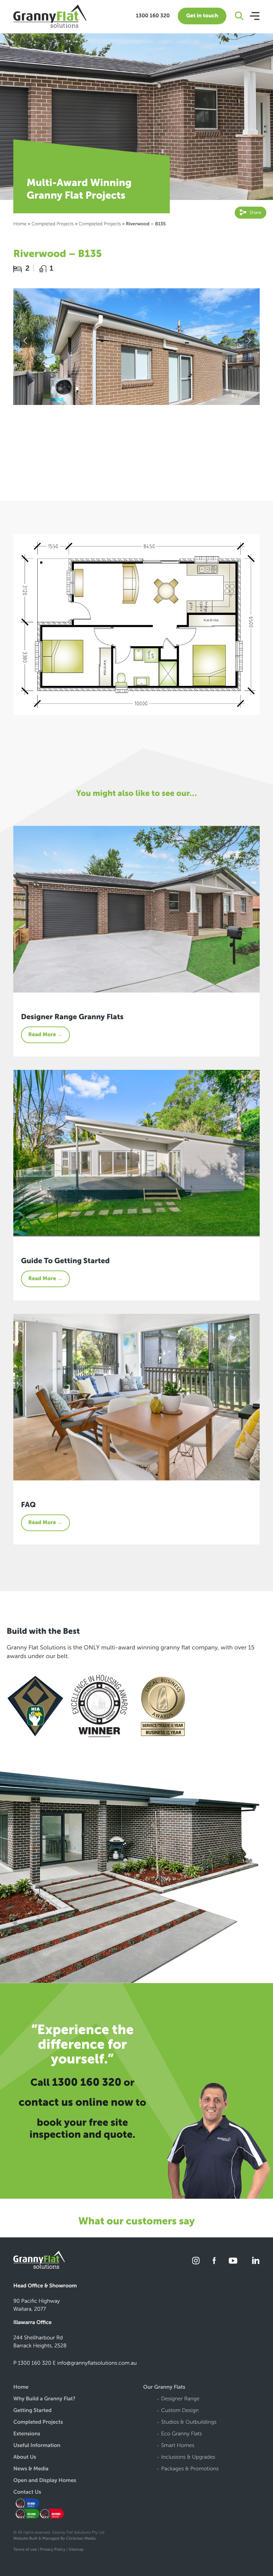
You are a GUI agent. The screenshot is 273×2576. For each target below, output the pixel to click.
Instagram (196, 2261)
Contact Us (27, 2493)
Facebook (214, 2261)
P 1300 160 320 (32, 2363)
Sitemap (76, 2550)
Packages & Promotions (190, 2469)
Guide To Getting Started (65, 1261)
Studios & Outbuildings (189, 2423)
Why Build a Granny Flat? (44, 2399)
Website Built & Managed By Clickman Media (54, 2539)
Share (255, 212)
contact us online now (76, 2102)
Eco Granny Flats (181, 2434)
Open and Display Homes (45, 2481)
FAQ (28, 1505)
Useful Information (37, 2446)
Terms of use (25, 2550)
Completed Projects (52, 224)
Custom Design (180, 2411)
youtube (233, 2261)
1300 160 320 (153, 16)
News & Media (31, 2469)
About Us (25, 2458)
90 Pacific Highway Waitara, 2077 (37, 2305)
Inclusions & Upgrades (188, 2458)
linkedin (255, 2261)
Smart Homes (178, 2446)
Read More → (45, 1035)
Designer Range (180, 2399)
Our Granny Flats (164, 2388)
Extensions (27, 2434)
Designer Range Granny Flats (72, 1017)
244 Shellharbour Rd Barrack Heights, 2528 (40, 2342)
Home (20, 224)
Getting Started (32, 2411)
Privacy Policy (53, 2550)
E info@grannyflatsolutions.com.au (95, 2363)
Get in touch (202, 16)
